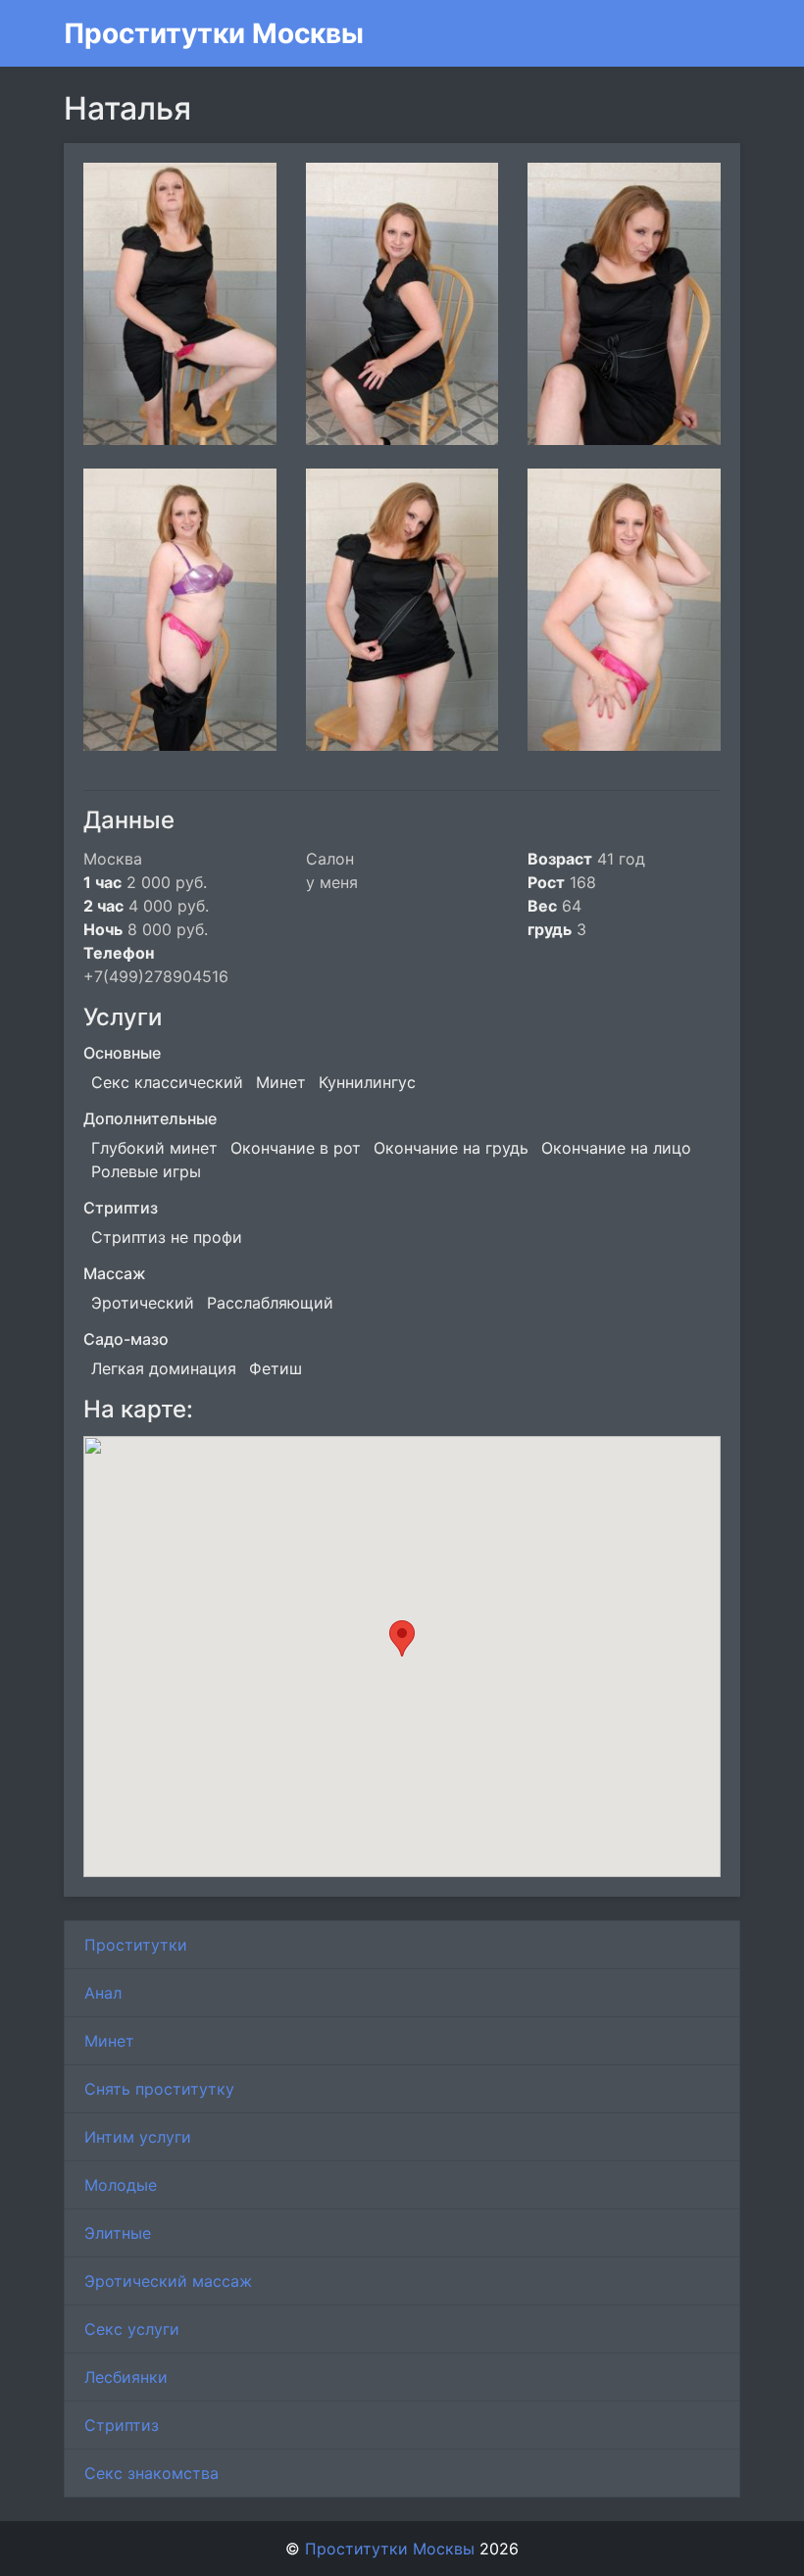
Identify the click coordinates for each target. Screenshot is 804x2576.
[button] (402, 1638)
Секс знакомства (151, 2473)
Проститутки (136, 1945)
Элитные (118, 2233)
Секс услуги (132, 2329)
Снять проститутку (159, 2089)
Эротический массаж (168, 2281)
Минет (109, 2041)
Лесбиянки (126, 2377)
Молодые (121, 2185)
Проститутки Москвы (214, 33)
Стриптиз (122, 2425)
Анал (103, 1993)
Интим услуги (138, 2137)
